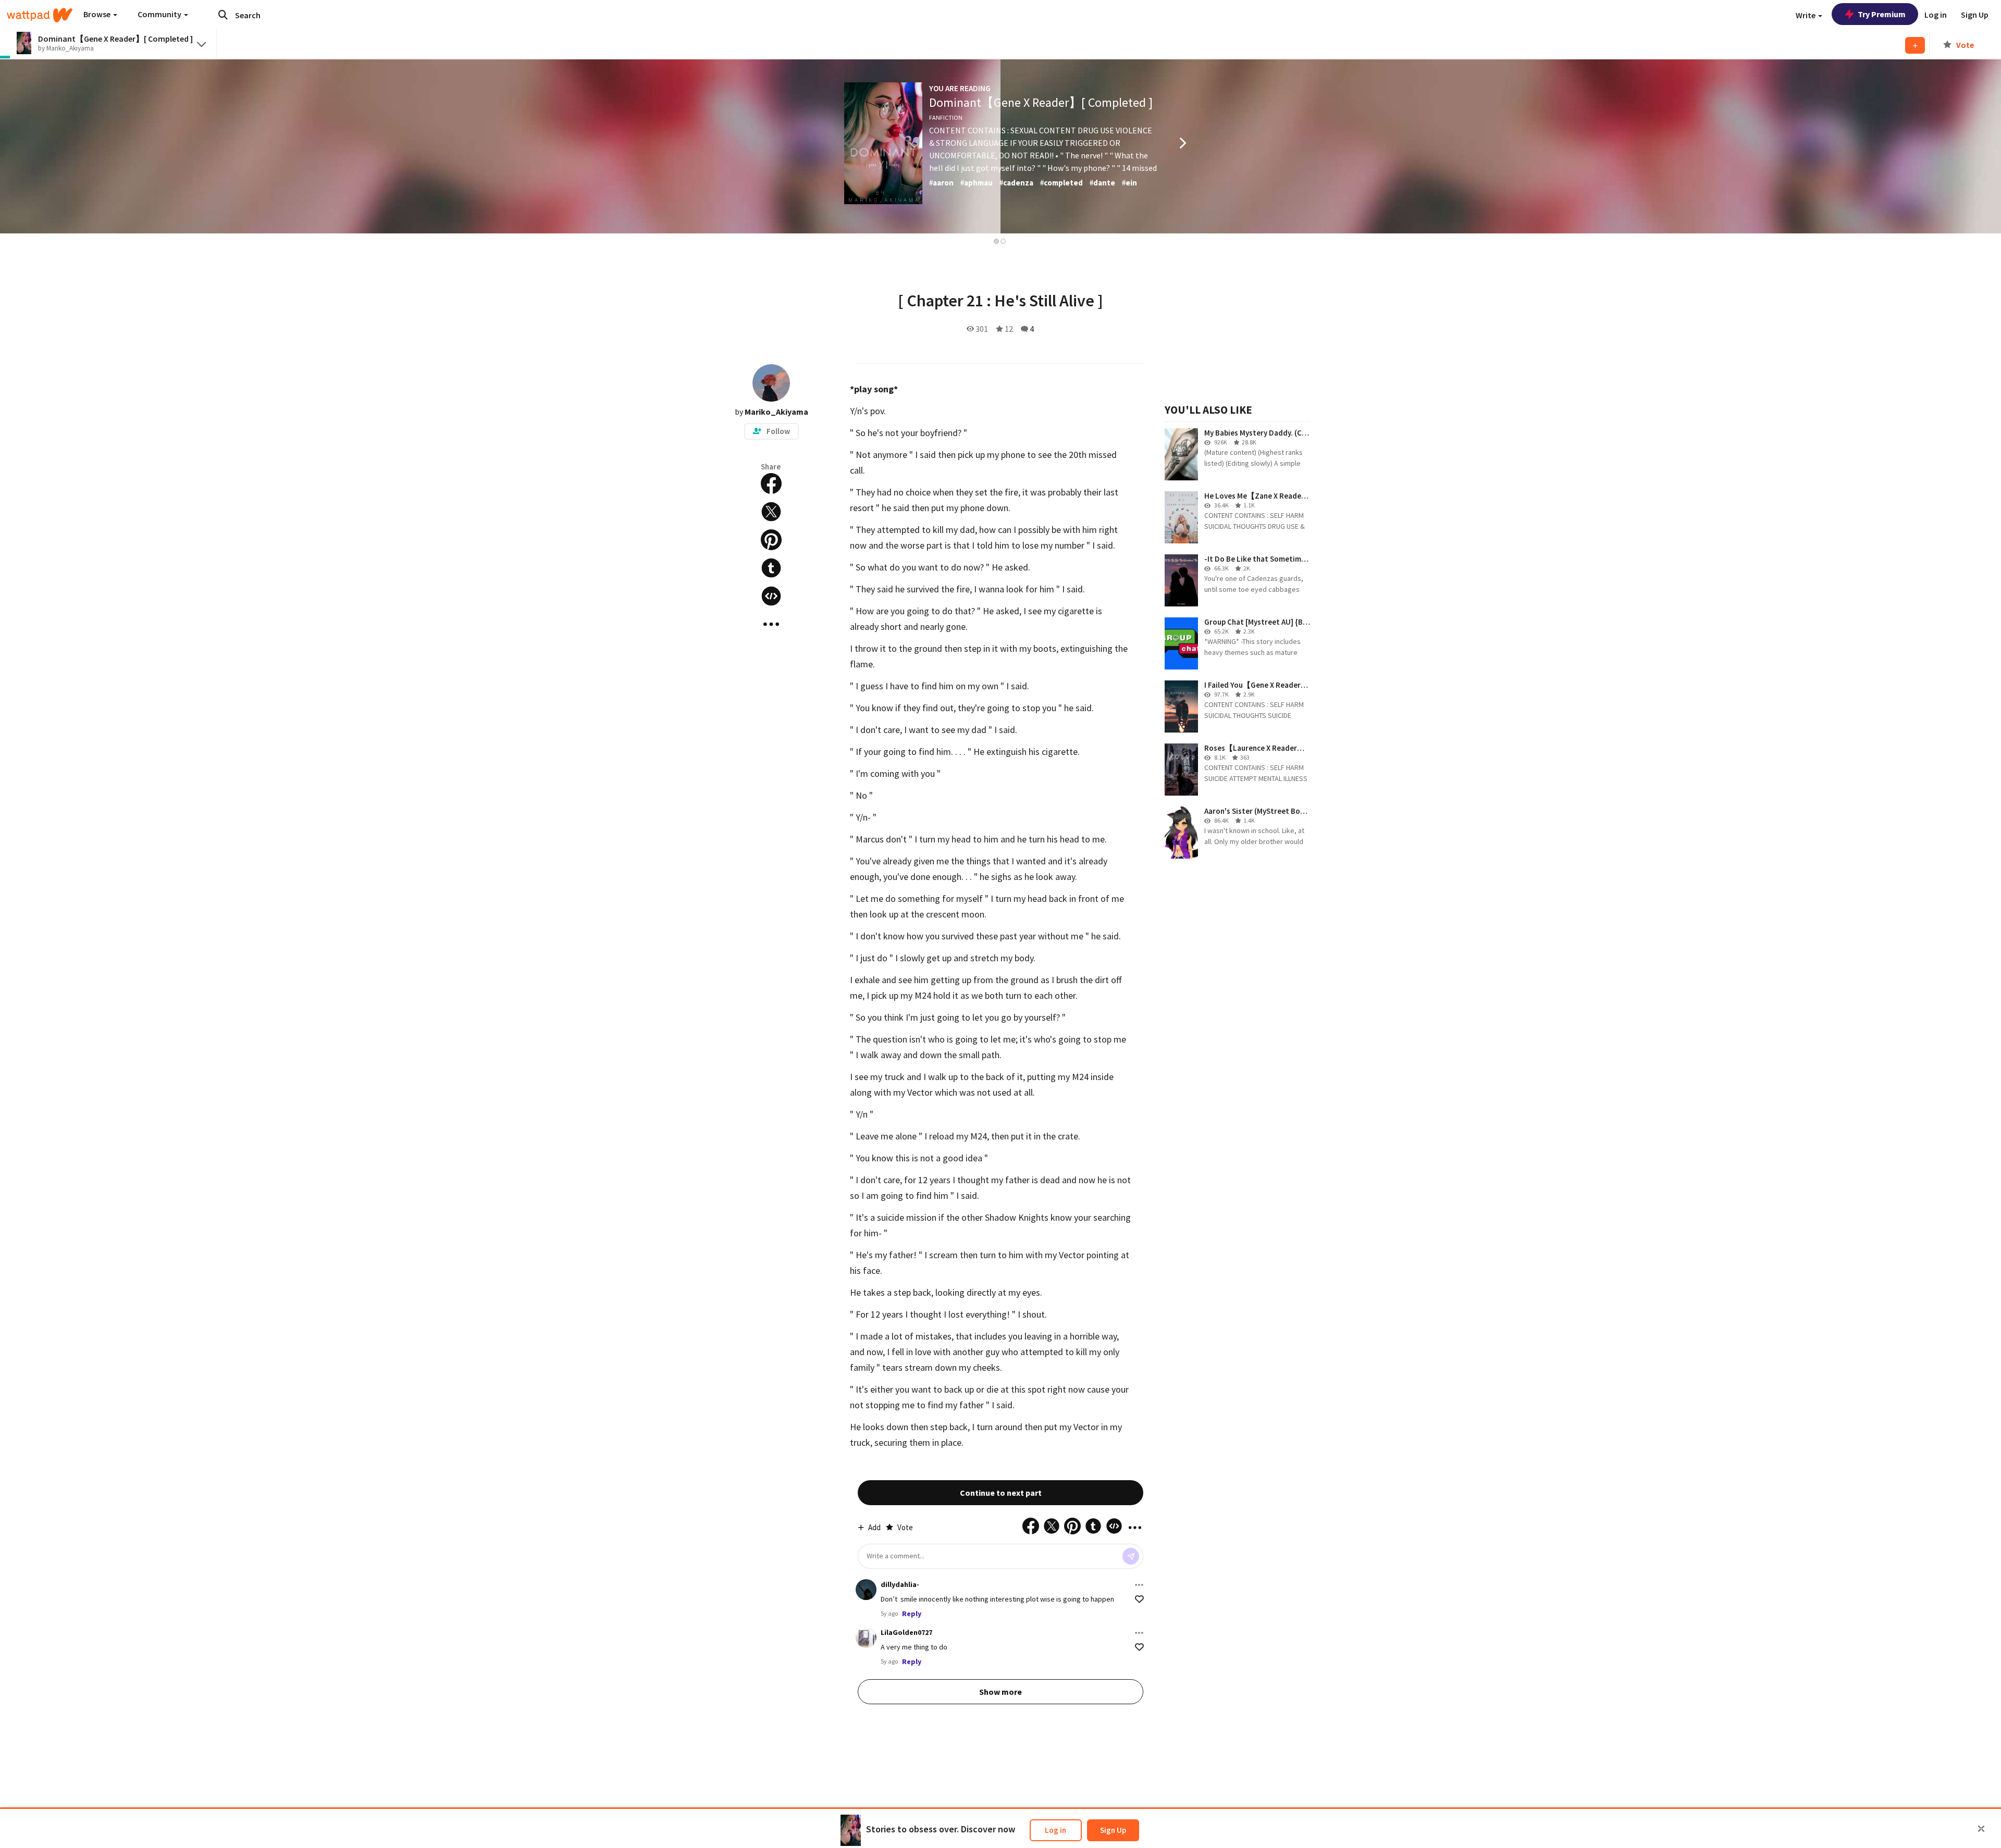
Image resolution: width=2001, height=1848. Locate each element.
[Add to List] (1915, 45)
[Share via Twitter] (771, 512)
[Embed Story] (771, 596)
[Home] (40, 15)
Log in (1055, 1830)
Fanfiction (946, 117)
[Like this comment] (1139, 1599)
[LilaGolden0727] (866, 1638)
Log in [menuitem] (1936, 15)
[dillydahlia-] (866, 1590)
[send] (1131, 1556)
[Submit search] (223, 15)
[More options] (1139, 1585)
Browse (98, 14)
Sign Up (1113, 1830)
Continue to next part (1001, 1493)
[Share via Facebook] (771, 483)
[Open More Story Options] (771, 624)
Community (160, 14)
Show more (1000, 1692)
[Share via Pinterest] (771, 540)
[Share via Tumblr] (771, 568)
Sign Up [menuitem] (1975, 15)
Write (1806, 15)
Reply (912, 1614)
